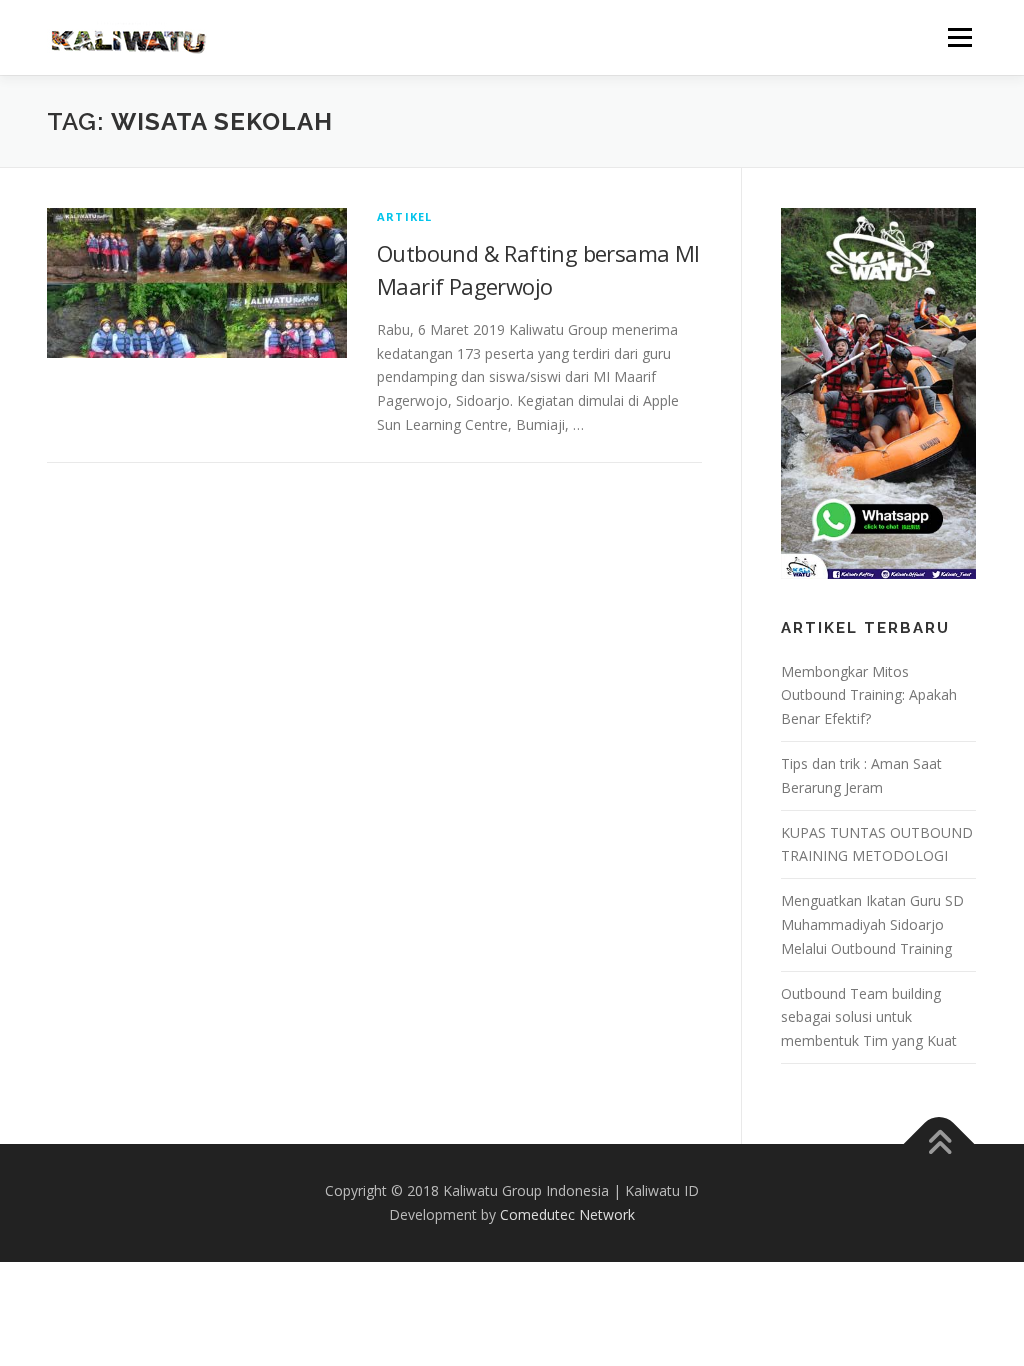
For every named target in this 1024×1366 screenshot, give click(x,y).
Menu (959, 37)
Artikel (404, 216)
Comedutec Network (567, 1214)
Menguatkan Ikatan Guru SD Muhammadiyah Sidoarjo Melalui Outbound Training (872, 924)
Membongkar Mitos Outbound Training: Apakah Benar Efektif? (869, 695)
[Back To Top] (939, 1144)
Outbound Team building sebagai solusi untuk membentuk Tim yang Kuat (869, 1017)
